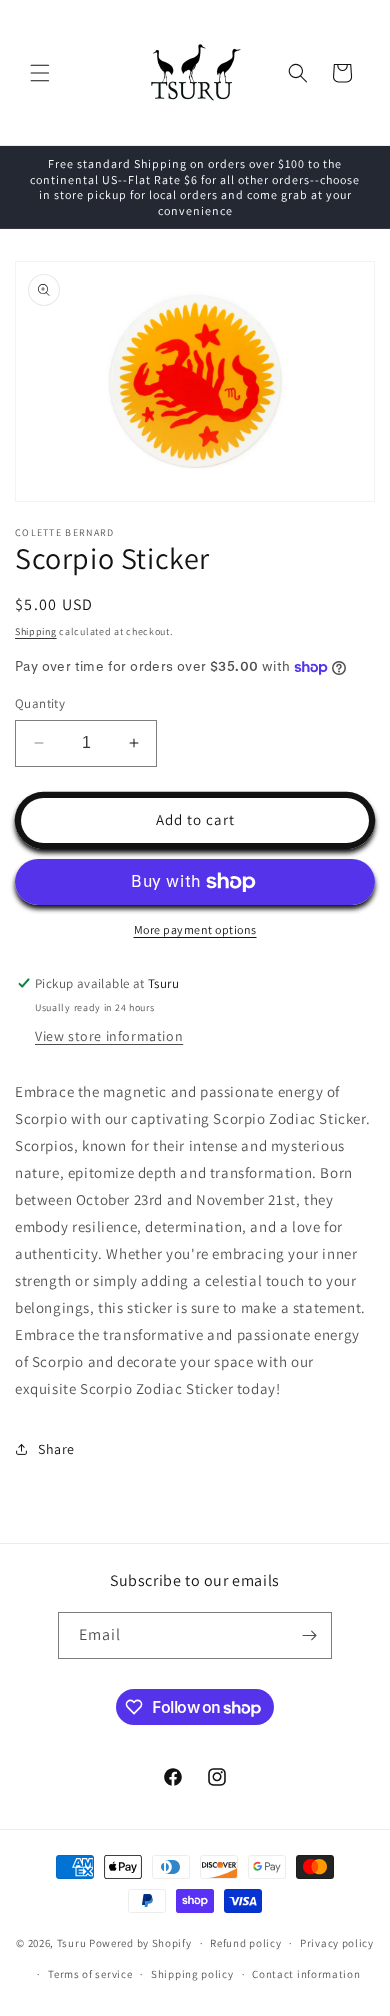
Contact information (306, 1974)
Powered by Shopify (140, 1943)
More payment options (195, 929)
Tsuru (72, 1943)
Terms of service (90, 1974)
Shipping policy (192, 1974)
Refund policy (245, 1943)
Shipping (36, 631)
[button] (40, 73)
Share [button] (56, 1449)
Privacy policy (337, 1943)
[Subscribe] (309, 1635)
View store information (109, 1036)
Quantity (40, 703)
